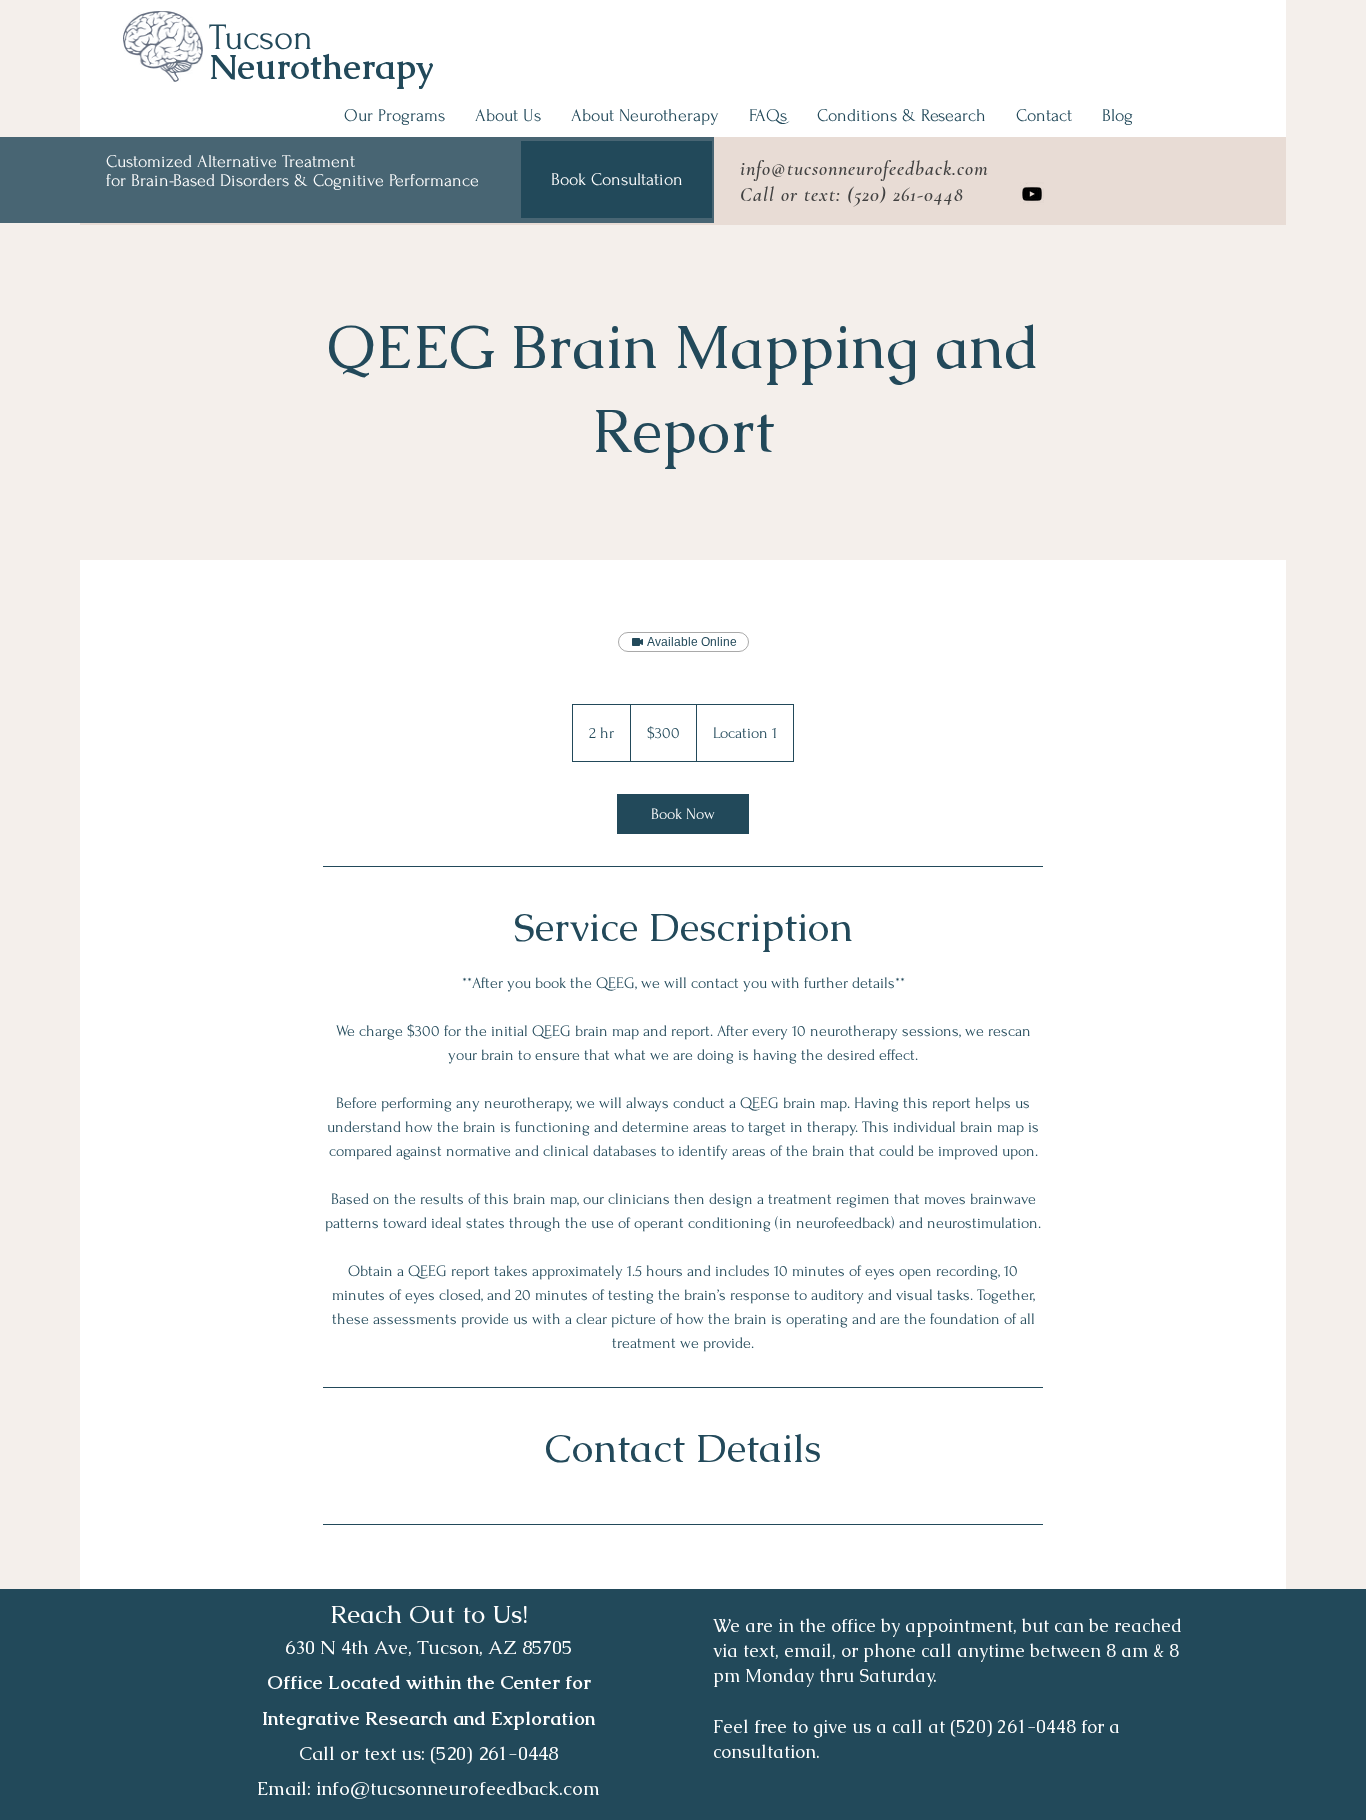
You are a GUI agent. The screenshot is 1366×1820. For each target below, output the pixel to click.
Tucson (261, 37)
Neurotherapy (321, 66)
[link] (683, 814)
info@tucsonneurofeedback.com (864, 169)
